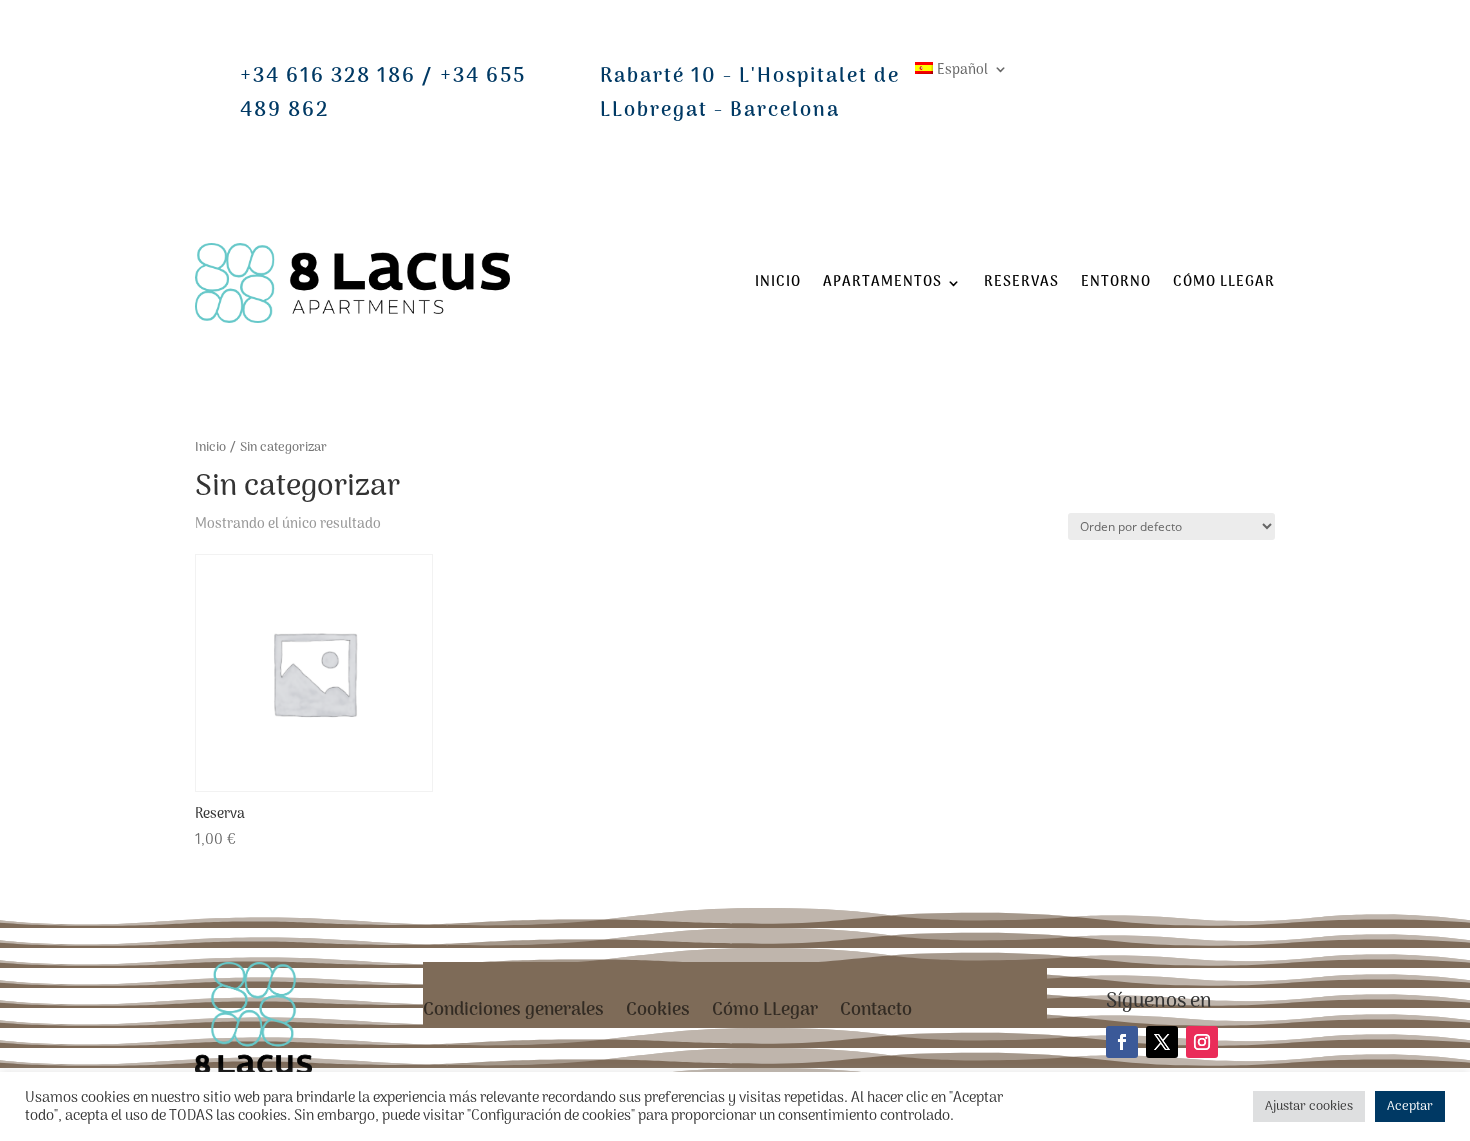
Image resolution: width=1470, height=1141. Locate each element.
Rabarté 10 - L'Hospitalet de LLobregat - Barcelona (750, 94)
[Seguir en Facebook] (1122, 1042)
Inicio (778, 282)
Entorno (1116, 282)
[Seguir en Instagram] (1202, 1042)
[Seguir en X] (1162, 1042)
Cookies (658, 1014)
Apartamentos (882, 282)
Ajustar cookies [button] (1309, 1106)
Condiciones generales (513, 1014)
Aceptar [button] (1410, 1106)
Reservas (1021, 282)
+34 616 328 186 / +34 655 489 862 (383, 94)
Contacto (876, 1014)
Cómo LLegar (1224, 282)
